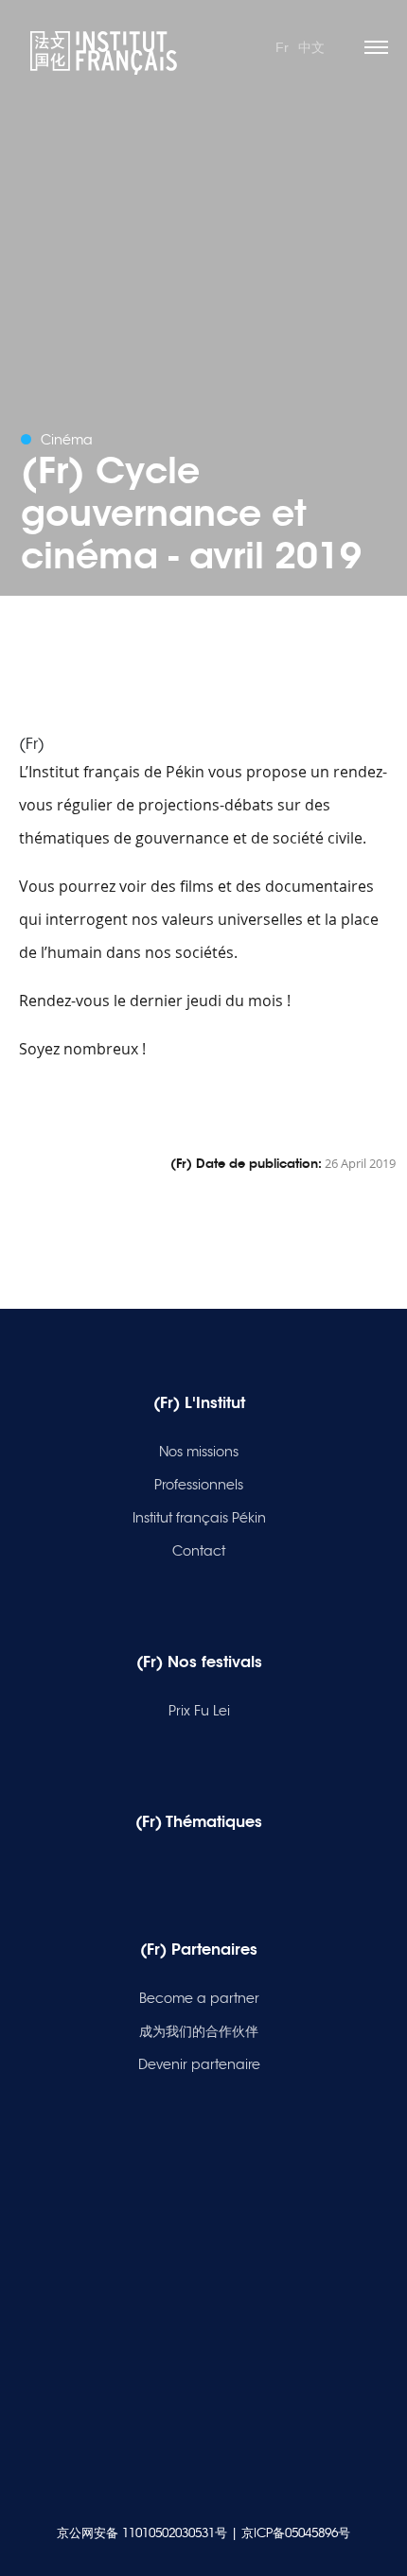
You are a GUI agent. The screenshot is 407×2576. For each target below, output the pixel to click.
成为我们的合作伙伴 (199, 2031)
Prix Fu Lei (199, 1711)
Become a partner (199, 1998)
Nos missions (199, 1452)
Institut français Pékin (199, 1518)
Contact (199, 1551)
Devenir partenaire (199, 2064)
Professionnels (199, 1485)
